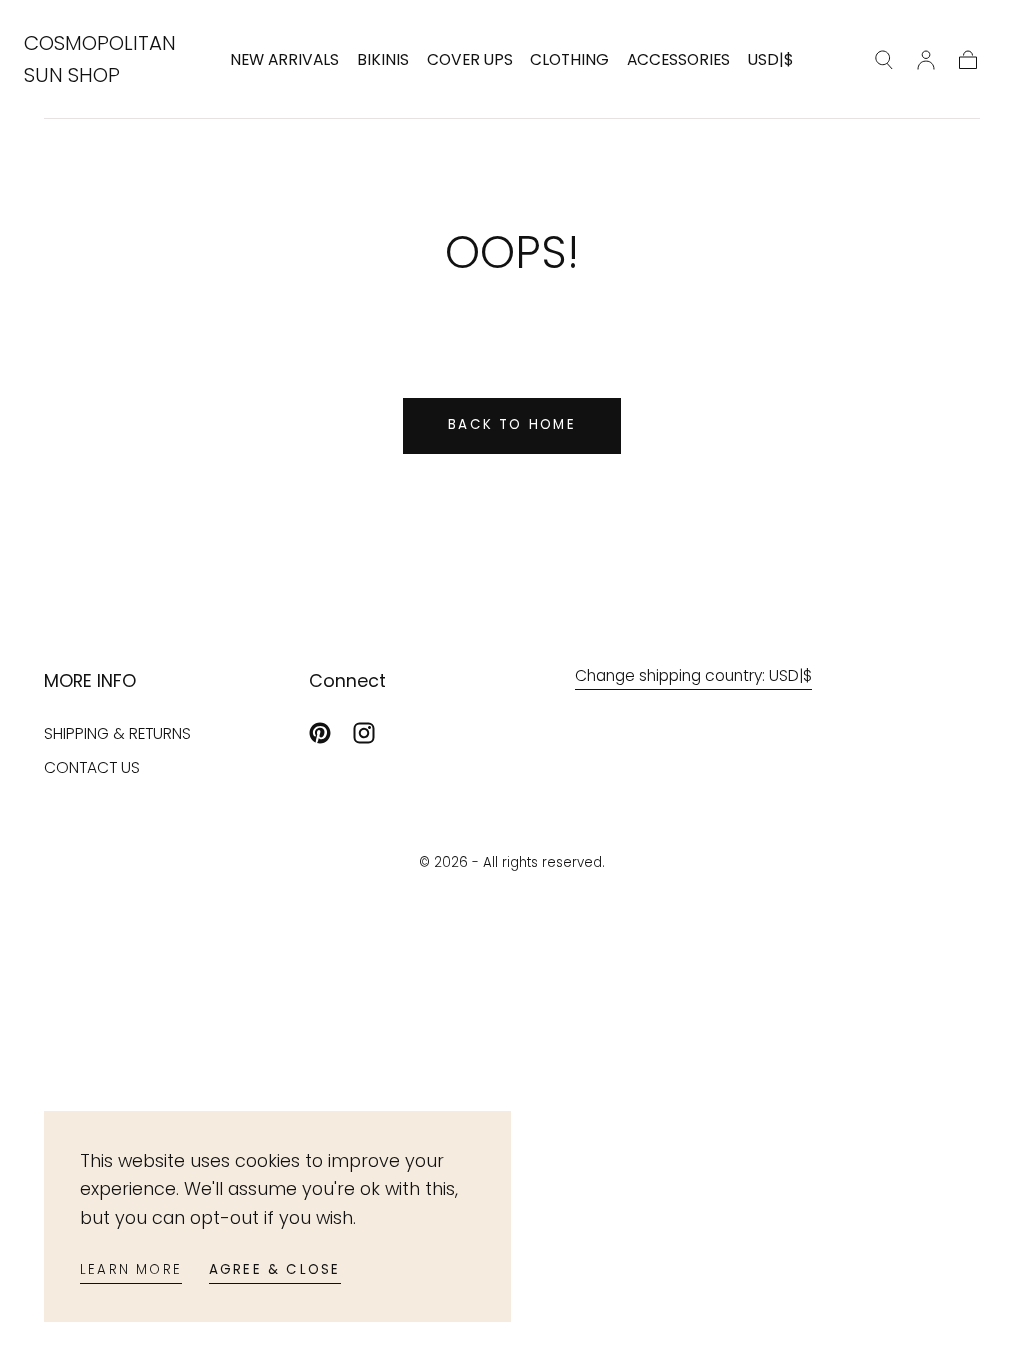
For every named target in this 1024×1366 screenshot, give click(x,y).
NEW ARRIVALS (284, 60)
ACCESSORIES (678, 60)
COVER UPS (470, 60)
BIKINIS (383, 60)
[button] (771, 64)
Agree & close (275, 1269)
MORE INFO (90, 680)
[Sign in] (926, 60)
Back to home (512, 424)
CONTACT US (92, 767)
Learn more (131, 1269)
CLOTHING (569, 60)
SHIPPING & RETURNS (117, 733)
